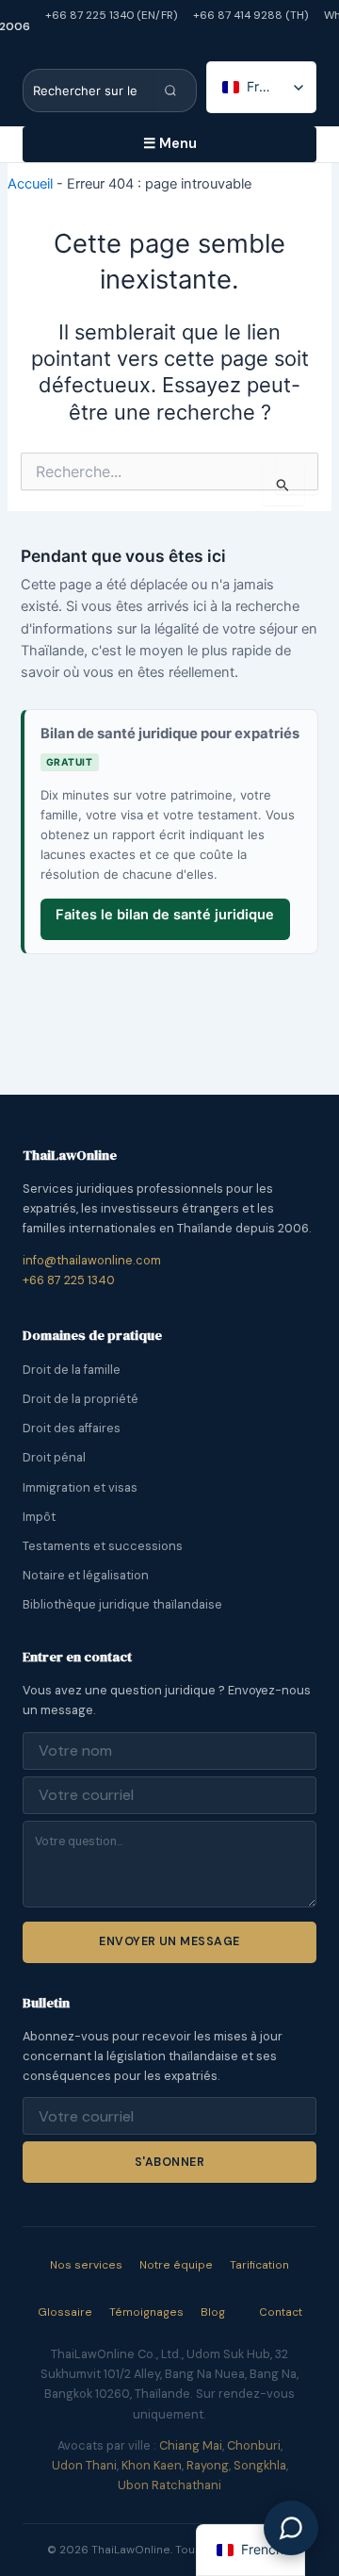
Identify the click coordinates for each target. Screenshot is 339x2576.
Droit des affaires (72, 1428)
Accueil (30, 184)
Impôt (39, 1517)
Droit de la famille (72, 1370)
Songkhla (260, 2465)
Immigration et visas (80, 1487)
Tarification (259, 2265)
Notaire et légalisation (86, 1575)
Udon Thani (84, 2465)
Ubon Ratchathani (169, 2485)
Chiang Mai (191, 2445)
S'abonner (169, 2162)
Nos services (86, 2265)
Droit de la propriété (81, 1399)
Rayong (208, 2465)
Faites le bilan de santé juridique (165, 915)
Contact (281, 2312)
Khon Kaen (152, 2465)
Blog (213, 2312)
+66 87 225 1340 (69, 1280)
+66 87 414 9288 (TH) (251, 15)
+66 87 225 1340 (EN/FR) (112, 15)
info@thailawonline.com (92, 1260)
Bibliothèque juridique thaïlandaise (122, 1604)
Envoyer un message (169, 1941)
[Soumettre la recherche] (175, 91)
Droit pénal (54, 1457)
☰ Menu (170, 144)
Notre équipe (176, 2265)
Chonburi (254, 2445)
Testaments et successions (103, 1546)
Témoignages (146, 2312)
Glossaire (65, 2312)
